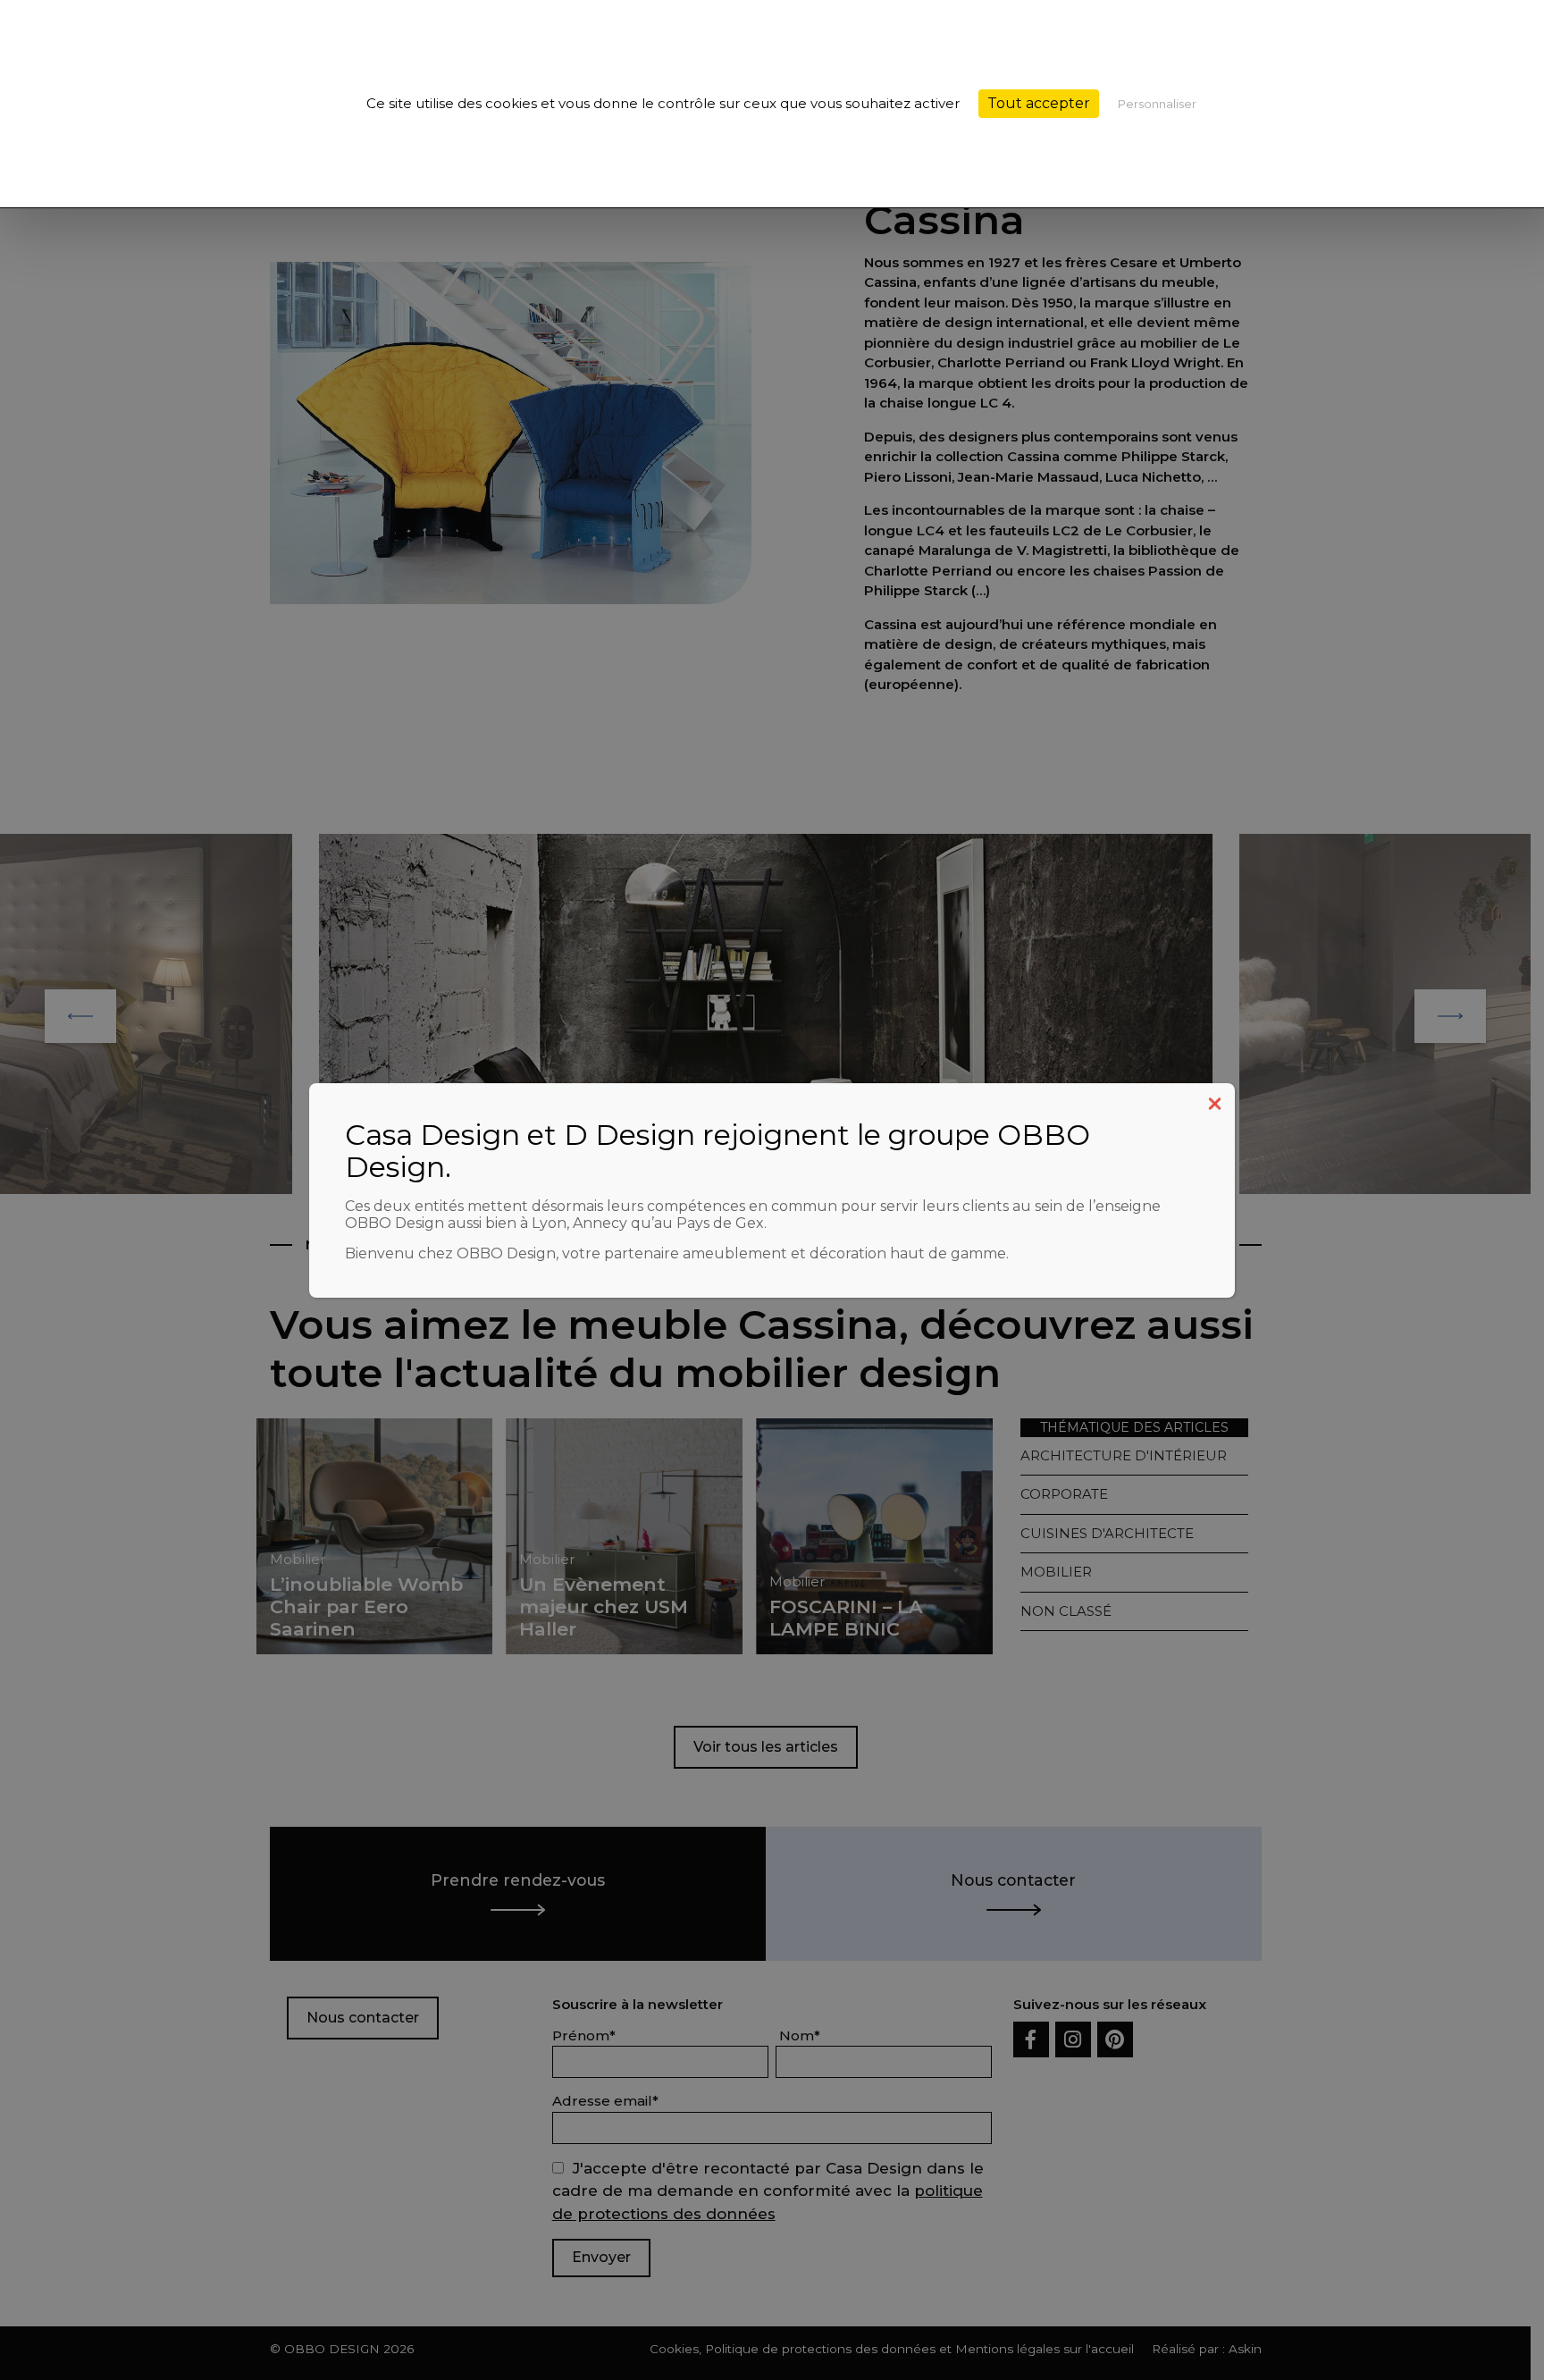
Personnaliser (1157, 104)
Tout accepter (1039, 103)
